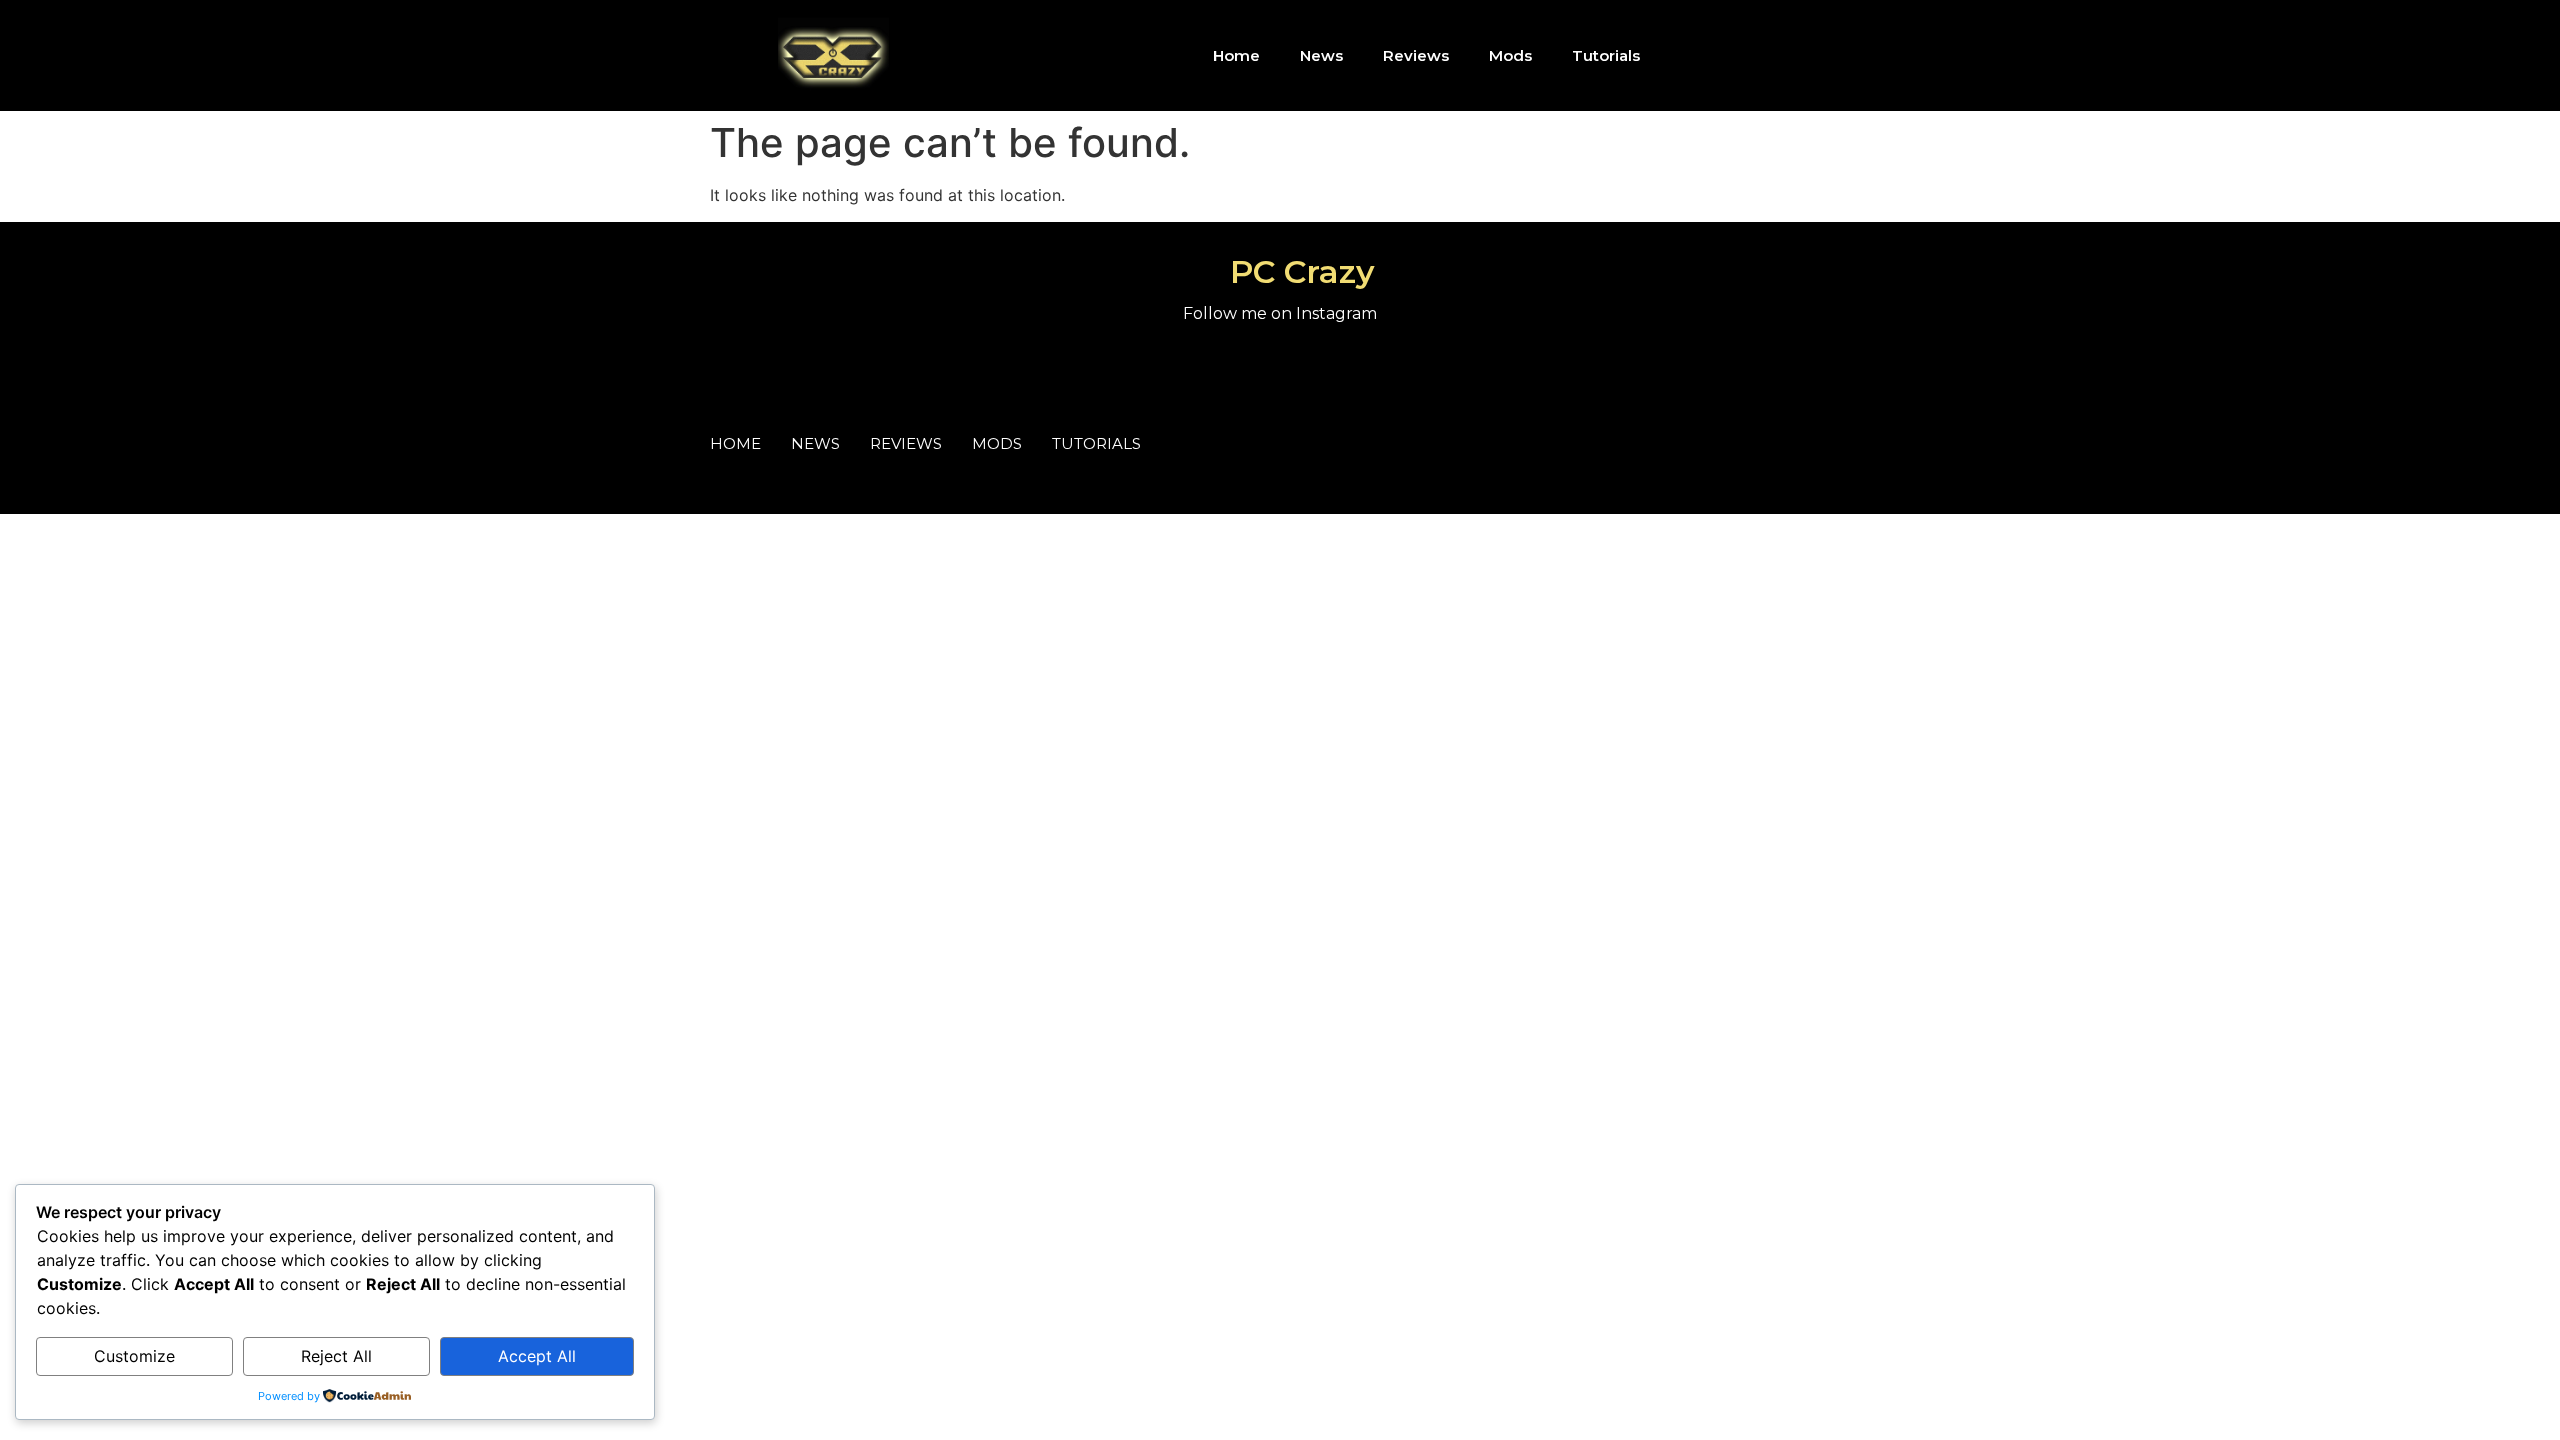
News (1321, 55)
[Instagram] (1727, 56)
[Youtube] (1782, 56)
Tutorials (1606, 55)
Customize (134, 1356)
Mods (1510, 55)
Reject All (336, 1356)
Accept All (537, 1356)
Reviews (1416, 55)
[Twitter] (1835, 451)
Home (1236, 55)
